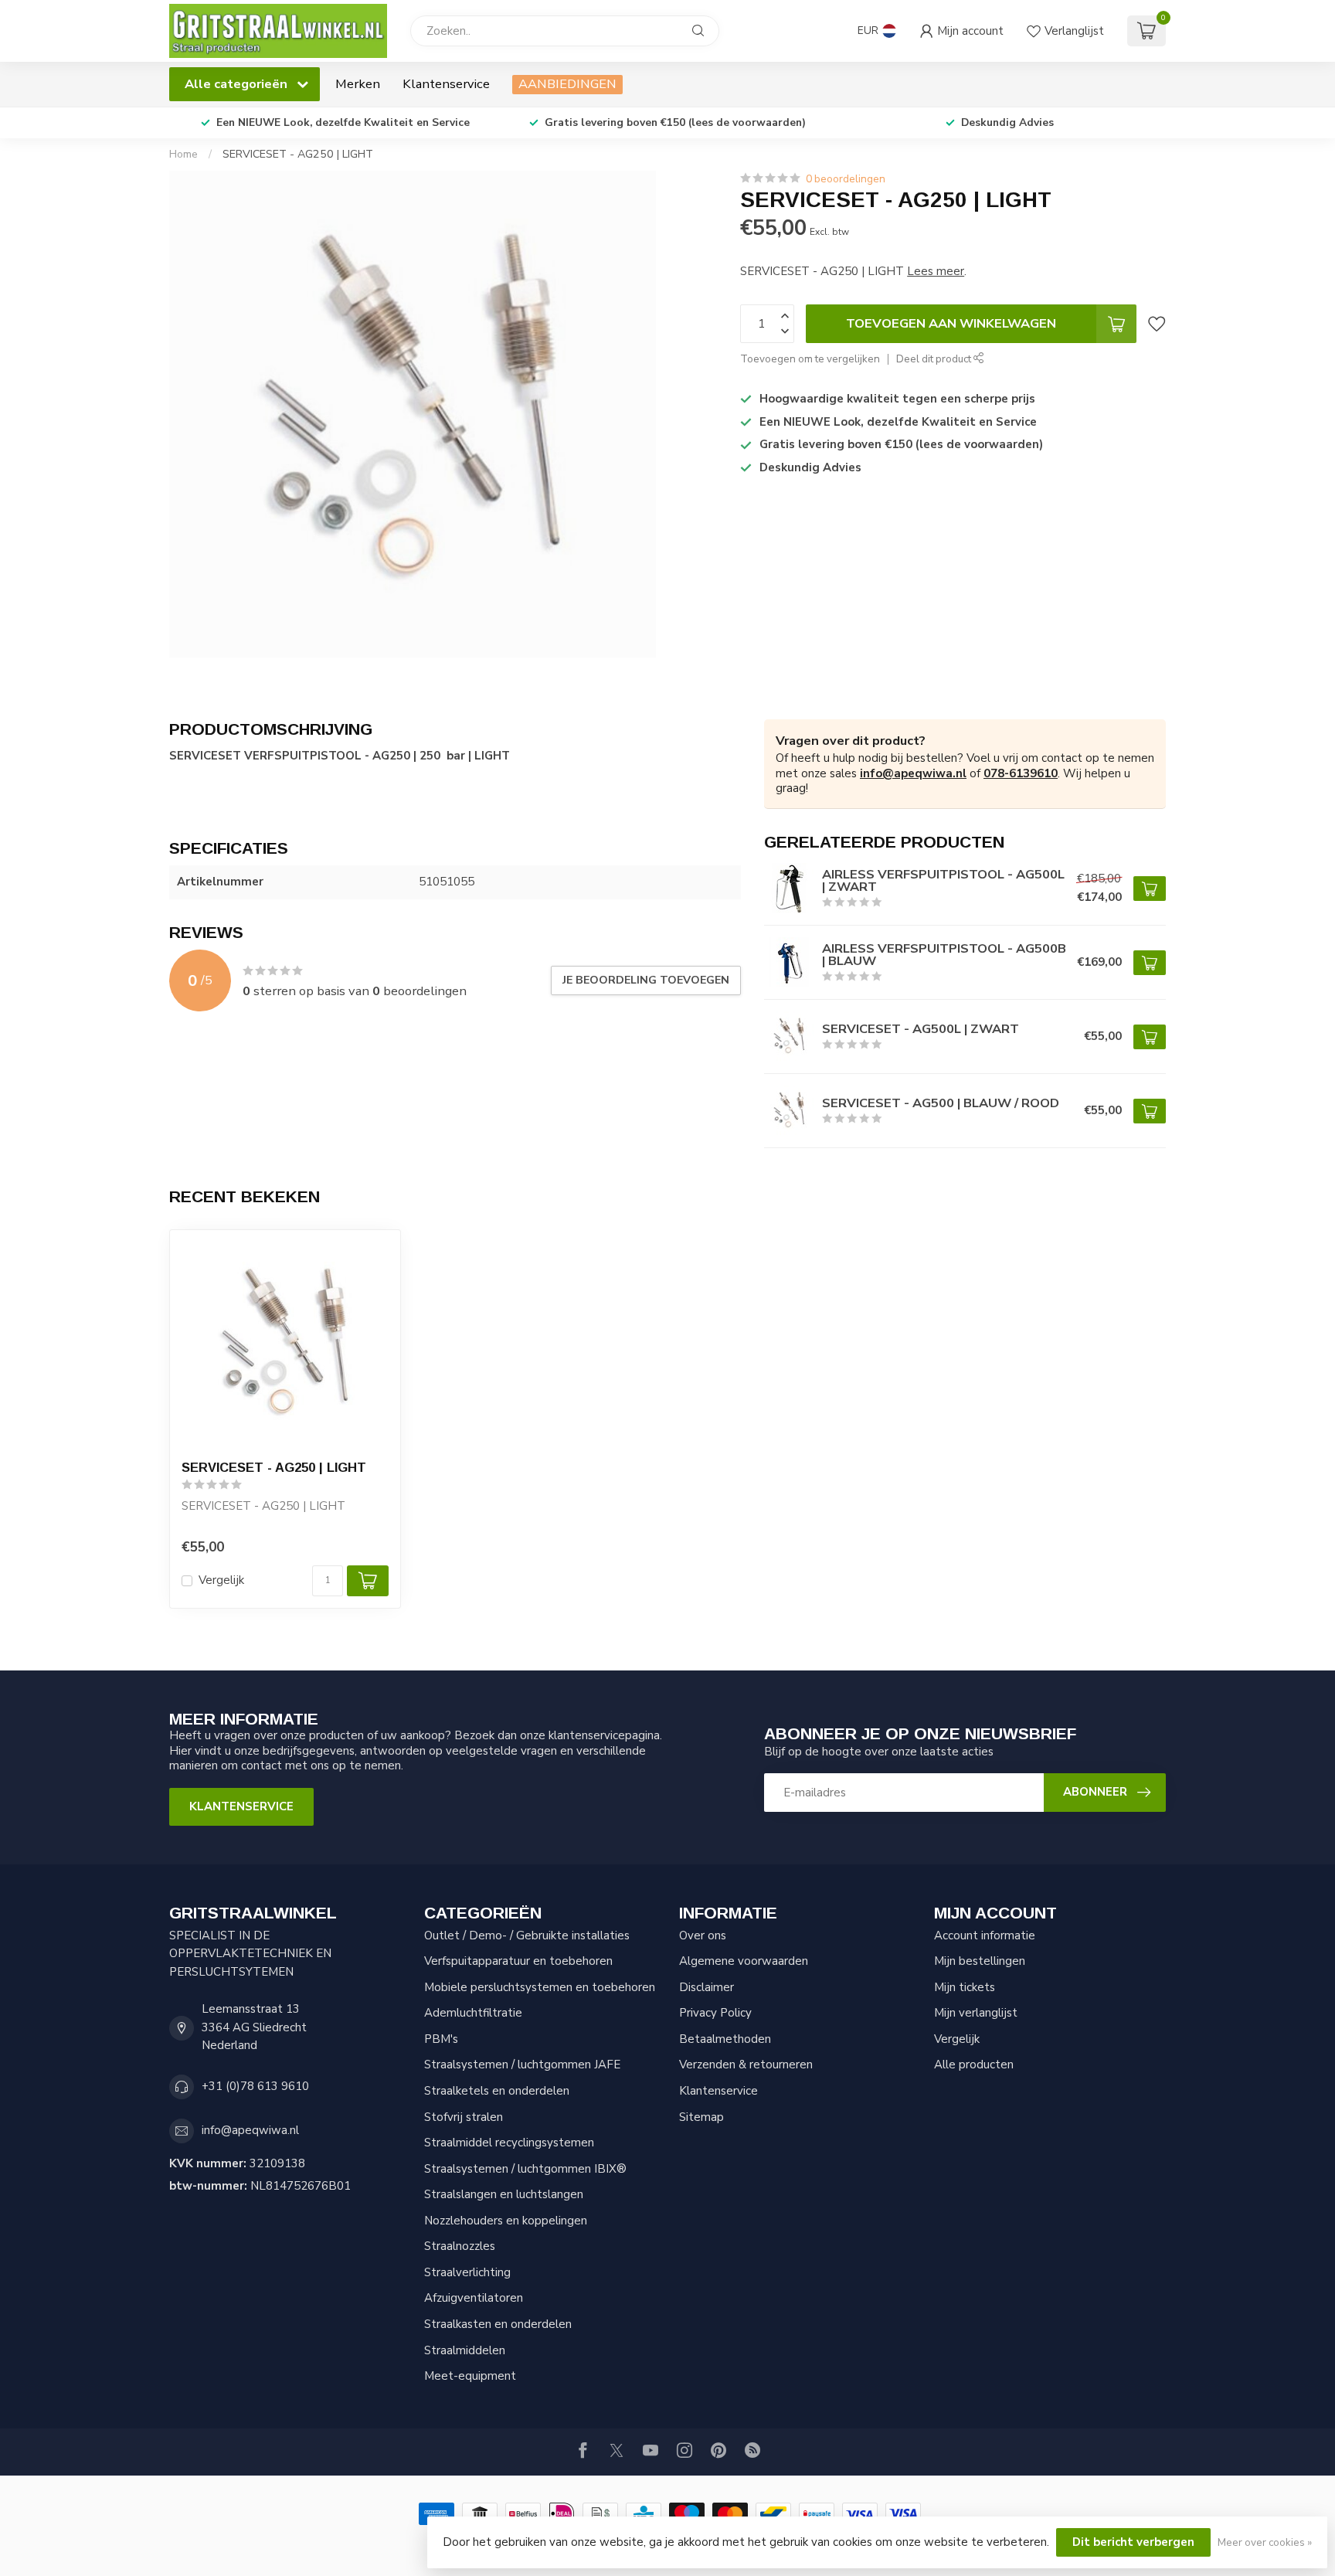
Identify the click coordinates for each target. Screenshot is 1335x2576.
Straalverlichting (467, 2272)
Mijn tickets (965, 1987)
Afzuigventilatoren (474, 2298)
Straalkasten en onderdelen (498, 2324)
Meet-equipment (470, 2376)
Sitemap (701, 2117)
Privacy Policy (715, 2013)
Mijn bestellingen (980, 1961)
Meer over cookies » (1265, 2542)
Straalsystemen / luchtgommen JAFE (522, 2065)
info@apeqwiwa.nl (913, 773)
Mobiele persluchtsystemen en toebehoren (540, 1987)
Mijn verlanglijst (976, 2013)
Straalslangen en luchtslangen (504, 2194)
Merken (358, 84)
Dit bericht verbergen (1133, 2542)
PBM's (441, 2039)
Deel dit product (935, 359)
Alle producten (974, 2065)
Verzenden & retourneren (746, 2065)
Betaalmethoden (725, 2039)
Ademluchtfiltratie (473, 2013)
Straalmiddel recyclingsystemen (509, 2143)
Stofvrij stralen (464, 2117)
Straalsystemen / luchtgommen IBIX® (525, 2169)
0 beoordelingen (846, 179)
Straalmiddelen (465, 2350)
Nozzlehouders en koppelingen (506, 2221)
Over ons (703, 1935)
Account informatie (985, 1935)
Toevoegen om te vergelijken (810, 359)
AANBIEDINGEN (567, 84)
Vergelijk (221, 1580)
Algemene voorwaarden (744, 1961)
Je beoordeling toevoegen (646, 980)
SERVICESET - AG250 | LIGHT (298, 154)
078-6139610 (1021, 773)
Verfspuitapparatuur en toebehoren (518, 1961)
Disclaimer (707, 1987)
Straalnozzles (460, 2246)
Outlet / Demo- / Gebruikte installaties (527, 1935)
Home (183, 154)
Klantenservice (446, 84)
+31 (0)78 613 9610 (255, 2086)
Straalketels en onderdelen (497, 2091)
